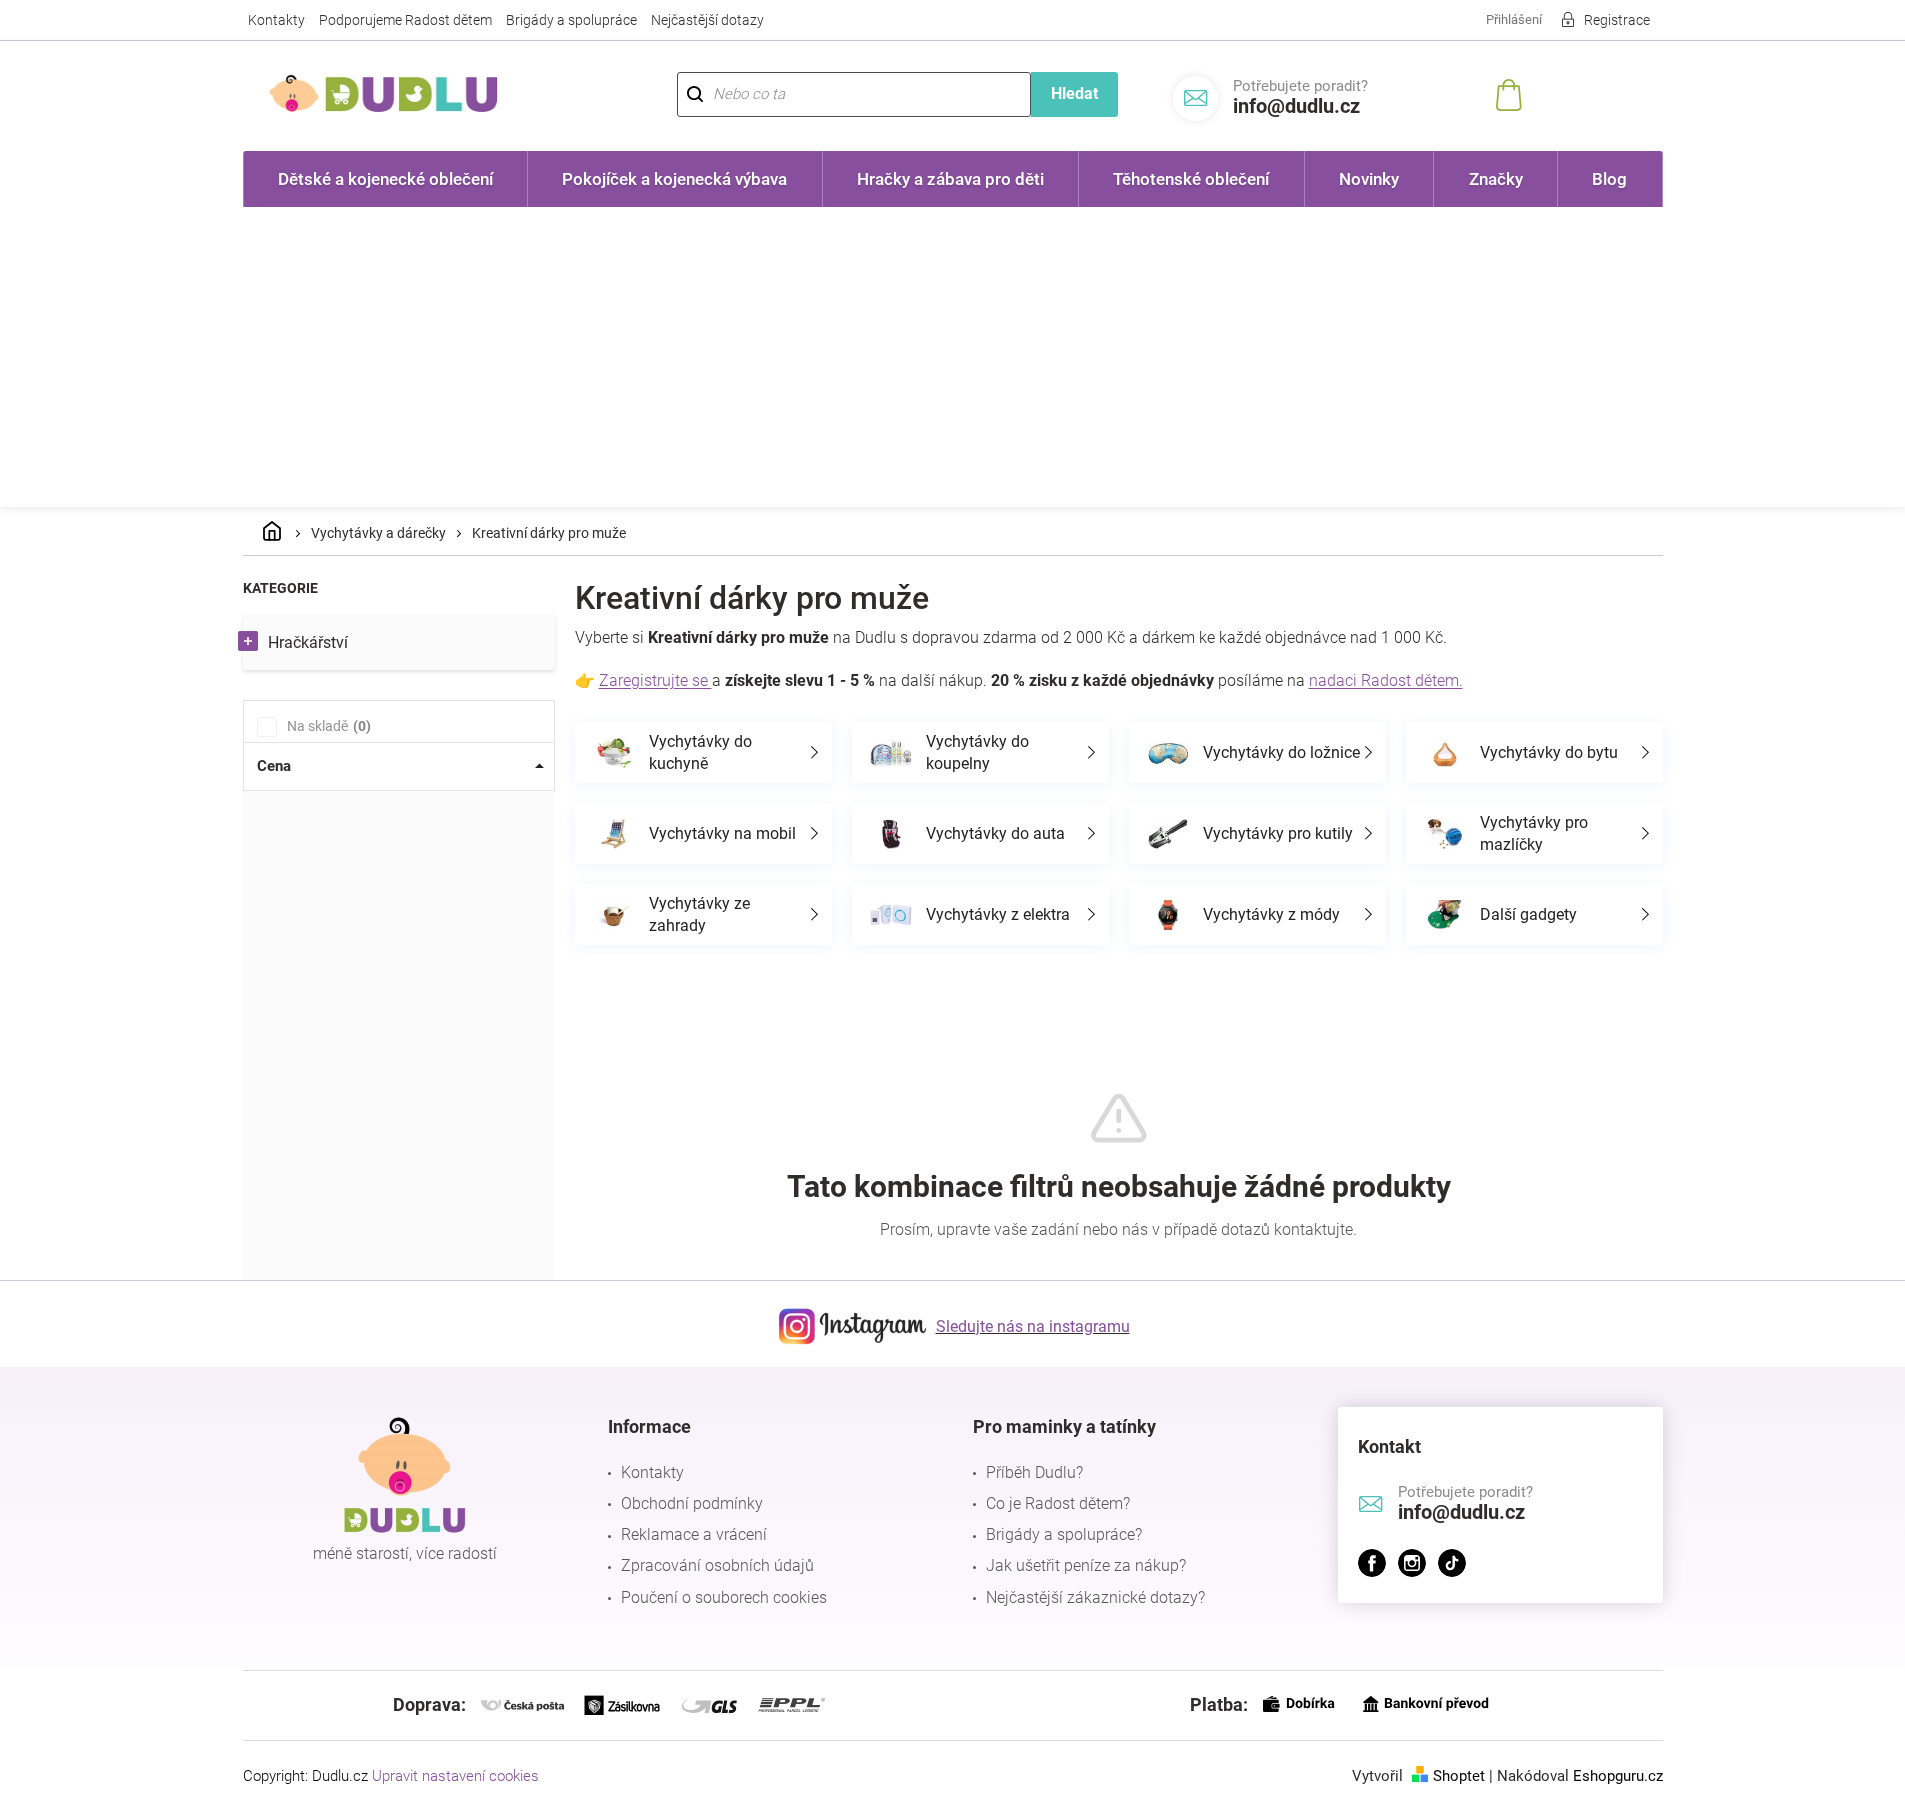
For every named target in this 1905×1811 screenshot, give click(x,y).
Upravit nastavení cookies (455, 1776)
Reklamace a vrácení (694, 1534)
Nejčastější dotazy (707, 20)
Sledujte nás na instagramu (1033, 1326)
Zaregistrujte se (655, 680)
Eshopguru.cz (1618, 1776)
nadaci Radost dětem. (1386, 680)
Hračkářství (308, 642)
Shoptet (1459, 1776)
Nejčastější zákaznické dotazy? (1095, 1597)
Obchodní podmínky (692, 1503)
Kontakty (276, 20)
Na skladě (326, 726)
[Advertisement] (953, 357)
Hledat (1074, 93)
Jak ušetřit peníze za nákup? (1086, 1565)
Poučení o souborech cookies (724, 1597)
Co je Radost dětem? (1058, 1503)
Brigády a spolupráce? (1064, 1534)
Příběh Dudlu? (1034, 1472)
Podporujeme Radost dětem (405, 20)
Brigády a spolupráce (571, 20)
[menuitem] (386, 179)
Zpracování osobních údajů (717, 1565)
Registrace (1617, 20)
